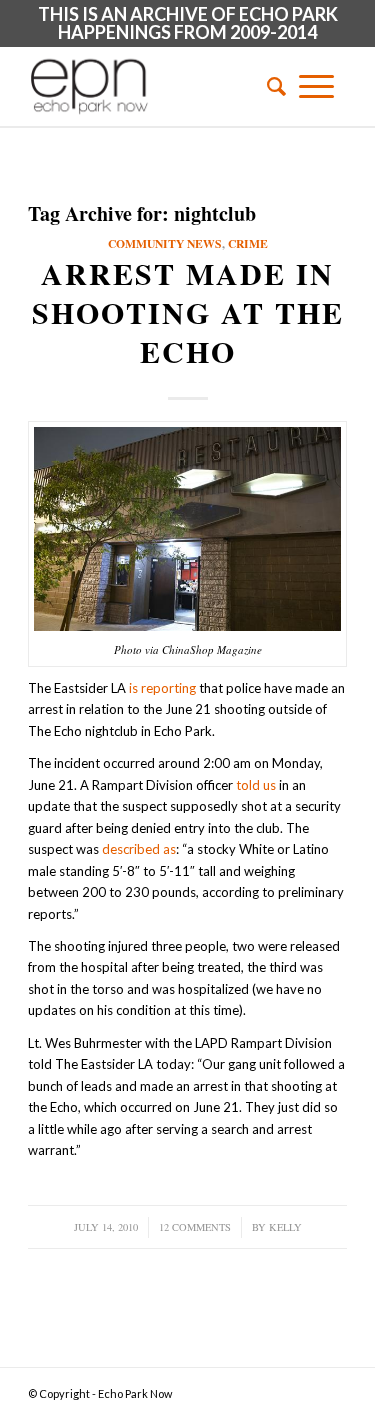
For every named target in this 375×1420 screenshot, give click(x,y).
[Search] (270, 86)
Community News (165, 243)
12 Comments (195, 1227)
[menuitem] (270, 86)
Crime (248, 243)
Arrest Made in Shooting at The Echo (188, 312)
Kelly (285, 1227)
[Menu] (316, 86)
